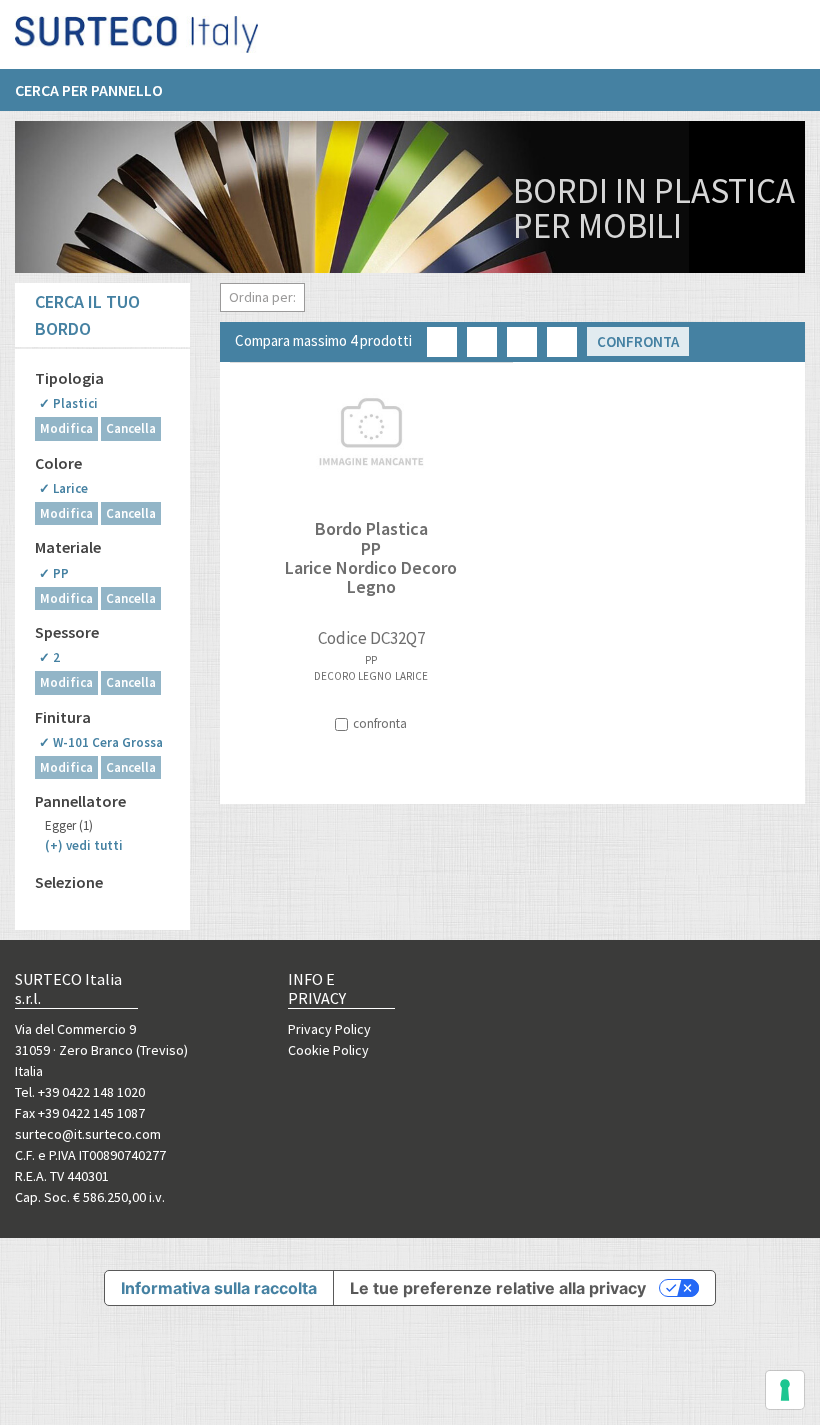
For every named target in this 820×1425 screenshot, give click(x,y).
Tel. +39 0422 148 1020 (80, 1092)
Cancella (131, 428)
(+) (84, 845)
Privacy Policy (329, 1029)
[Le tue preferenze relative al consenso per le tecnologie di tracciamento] (785, 1390)
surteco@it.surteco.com (88, 1134)
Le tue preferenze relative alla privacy (498, 1288)
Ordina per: (262, 297)
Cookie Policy (328, 1050)
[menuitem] (99, 90)
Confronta (638, 341)
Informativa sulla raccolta (219, 1288)
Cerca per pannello (89, 90)
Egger (69, 825)
